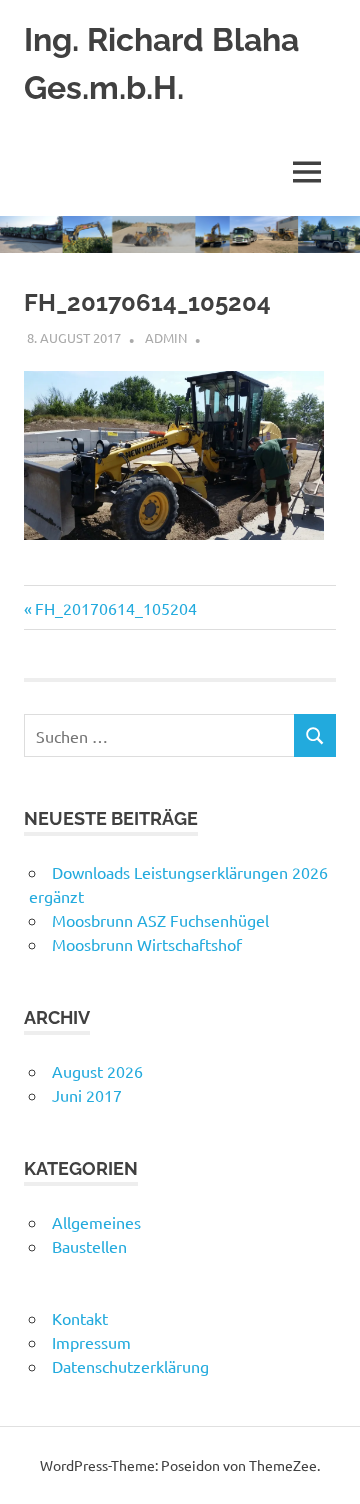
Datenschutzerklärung (130, 1366)
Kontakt (80, 1318)
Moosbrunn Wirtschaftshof (147, 944)
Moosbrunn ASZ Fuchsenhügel (160, 920)
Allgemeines (96, 1222)
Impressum (91, 1342)
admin (166, 337)
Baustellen (89, 1246)
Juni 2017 (87, 1095)
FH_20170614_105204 (115, 608)
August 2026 (97, 1071)
